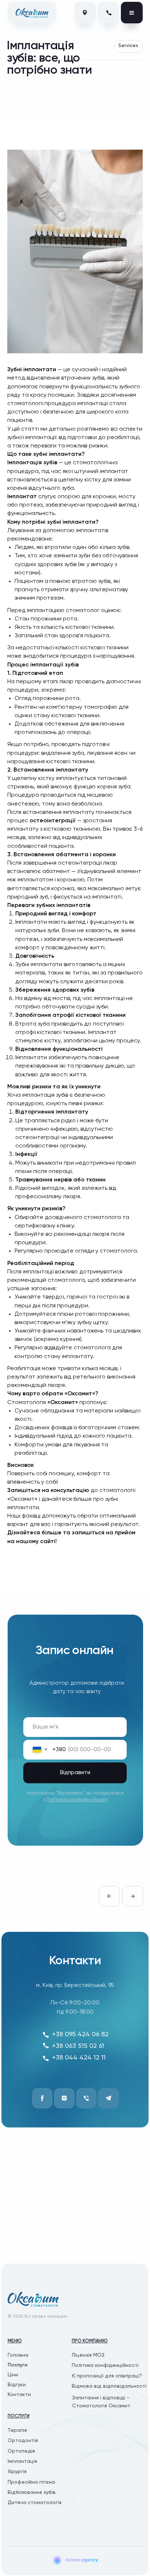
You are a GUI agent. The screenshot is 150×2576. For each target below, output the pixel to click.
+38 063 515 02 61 (78, 2046)
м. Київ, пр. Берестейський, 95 (75, 1985)
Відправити (75, 1773)
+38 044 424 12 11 (79, 2058)
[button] (110, 2376)
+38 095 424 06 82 (80, 2034)
